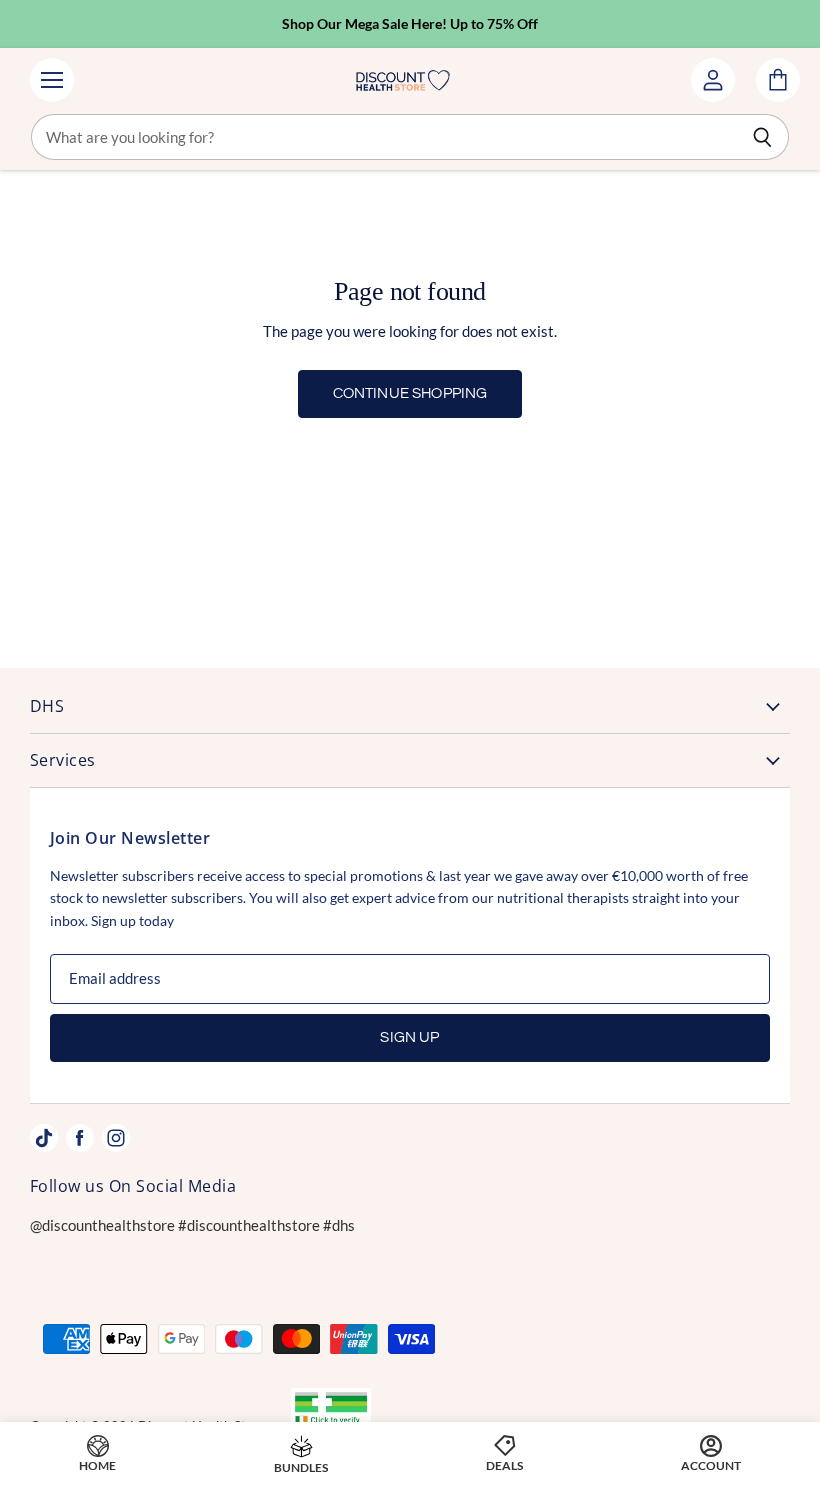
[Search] (762, 137)
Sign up (409, 1037)
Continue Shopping (410, 393)
